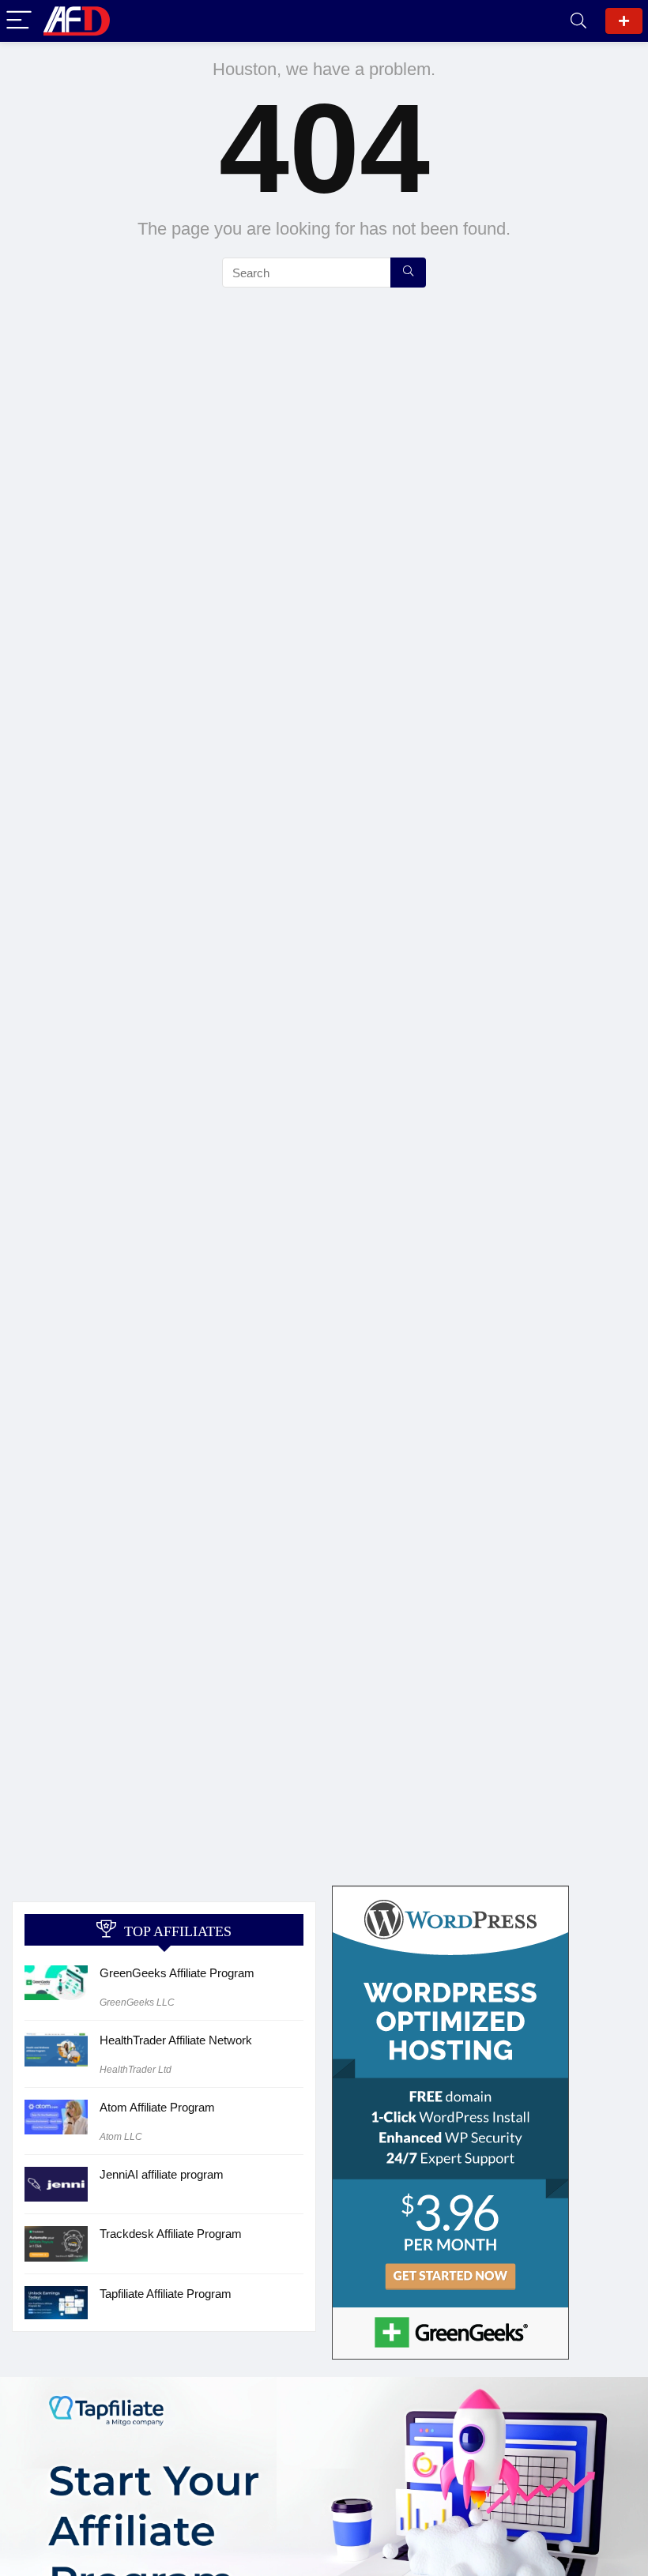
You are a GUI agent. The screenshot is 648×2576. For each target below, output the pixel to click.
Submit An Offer (624, 21)
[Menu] (19, 21)
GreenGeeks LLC (137, 2003)
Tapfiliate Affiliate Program (166, 2294)
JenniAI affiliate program (162, 2174)
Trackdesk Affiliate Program (171, 2234)
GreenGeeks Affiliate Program (177, 1973)
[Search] (578, 21)
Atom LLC (121, 2137)
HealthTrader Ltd (136, 2070)
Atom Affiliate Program (157, 2107)
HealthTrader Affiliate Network (176, 2040)
